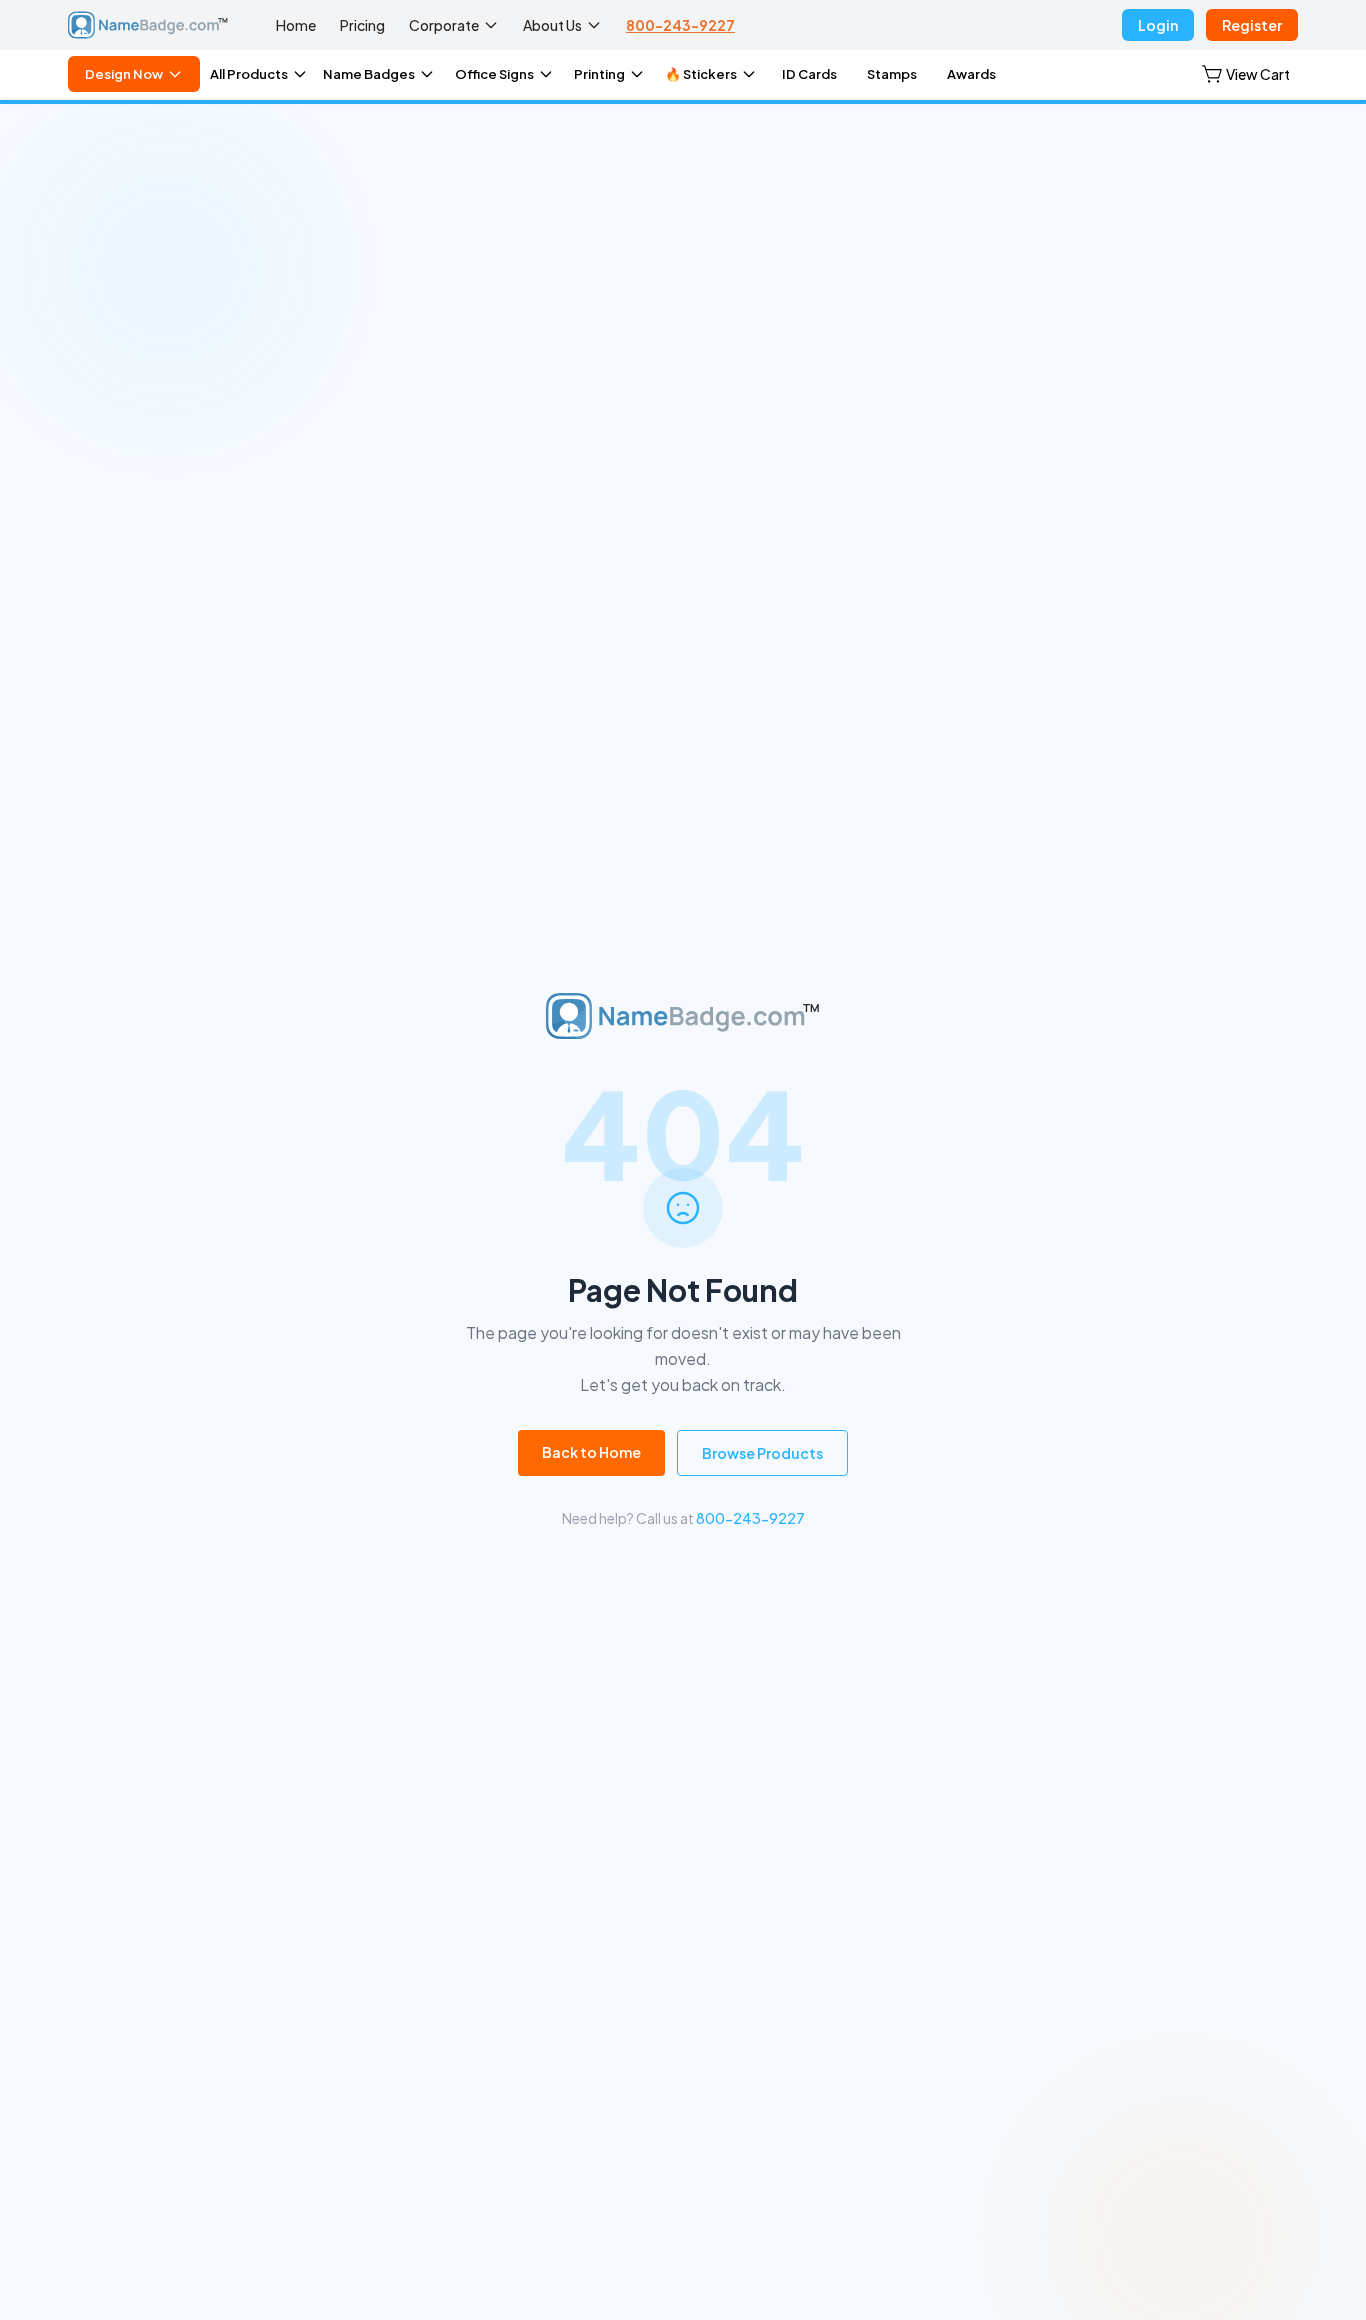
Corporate (444, 25)
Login (1158, 25)
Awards (971, 74)
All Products (249, 74)
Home (296, 25)
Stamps (892, 74)
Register (1252, 25)
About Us (552, 25)
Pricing (362, 25)
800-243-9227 (680, 25)
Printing (599, 74)
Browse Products (762, 1453)
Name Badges (369, 74)
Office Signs (494, 74)
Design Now (124, 74)
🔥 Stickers (701, 74)
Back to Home (591, 1452)
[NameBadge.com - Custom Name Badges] (148, 25)
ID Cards (809, 74)
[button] (1246, 74)
